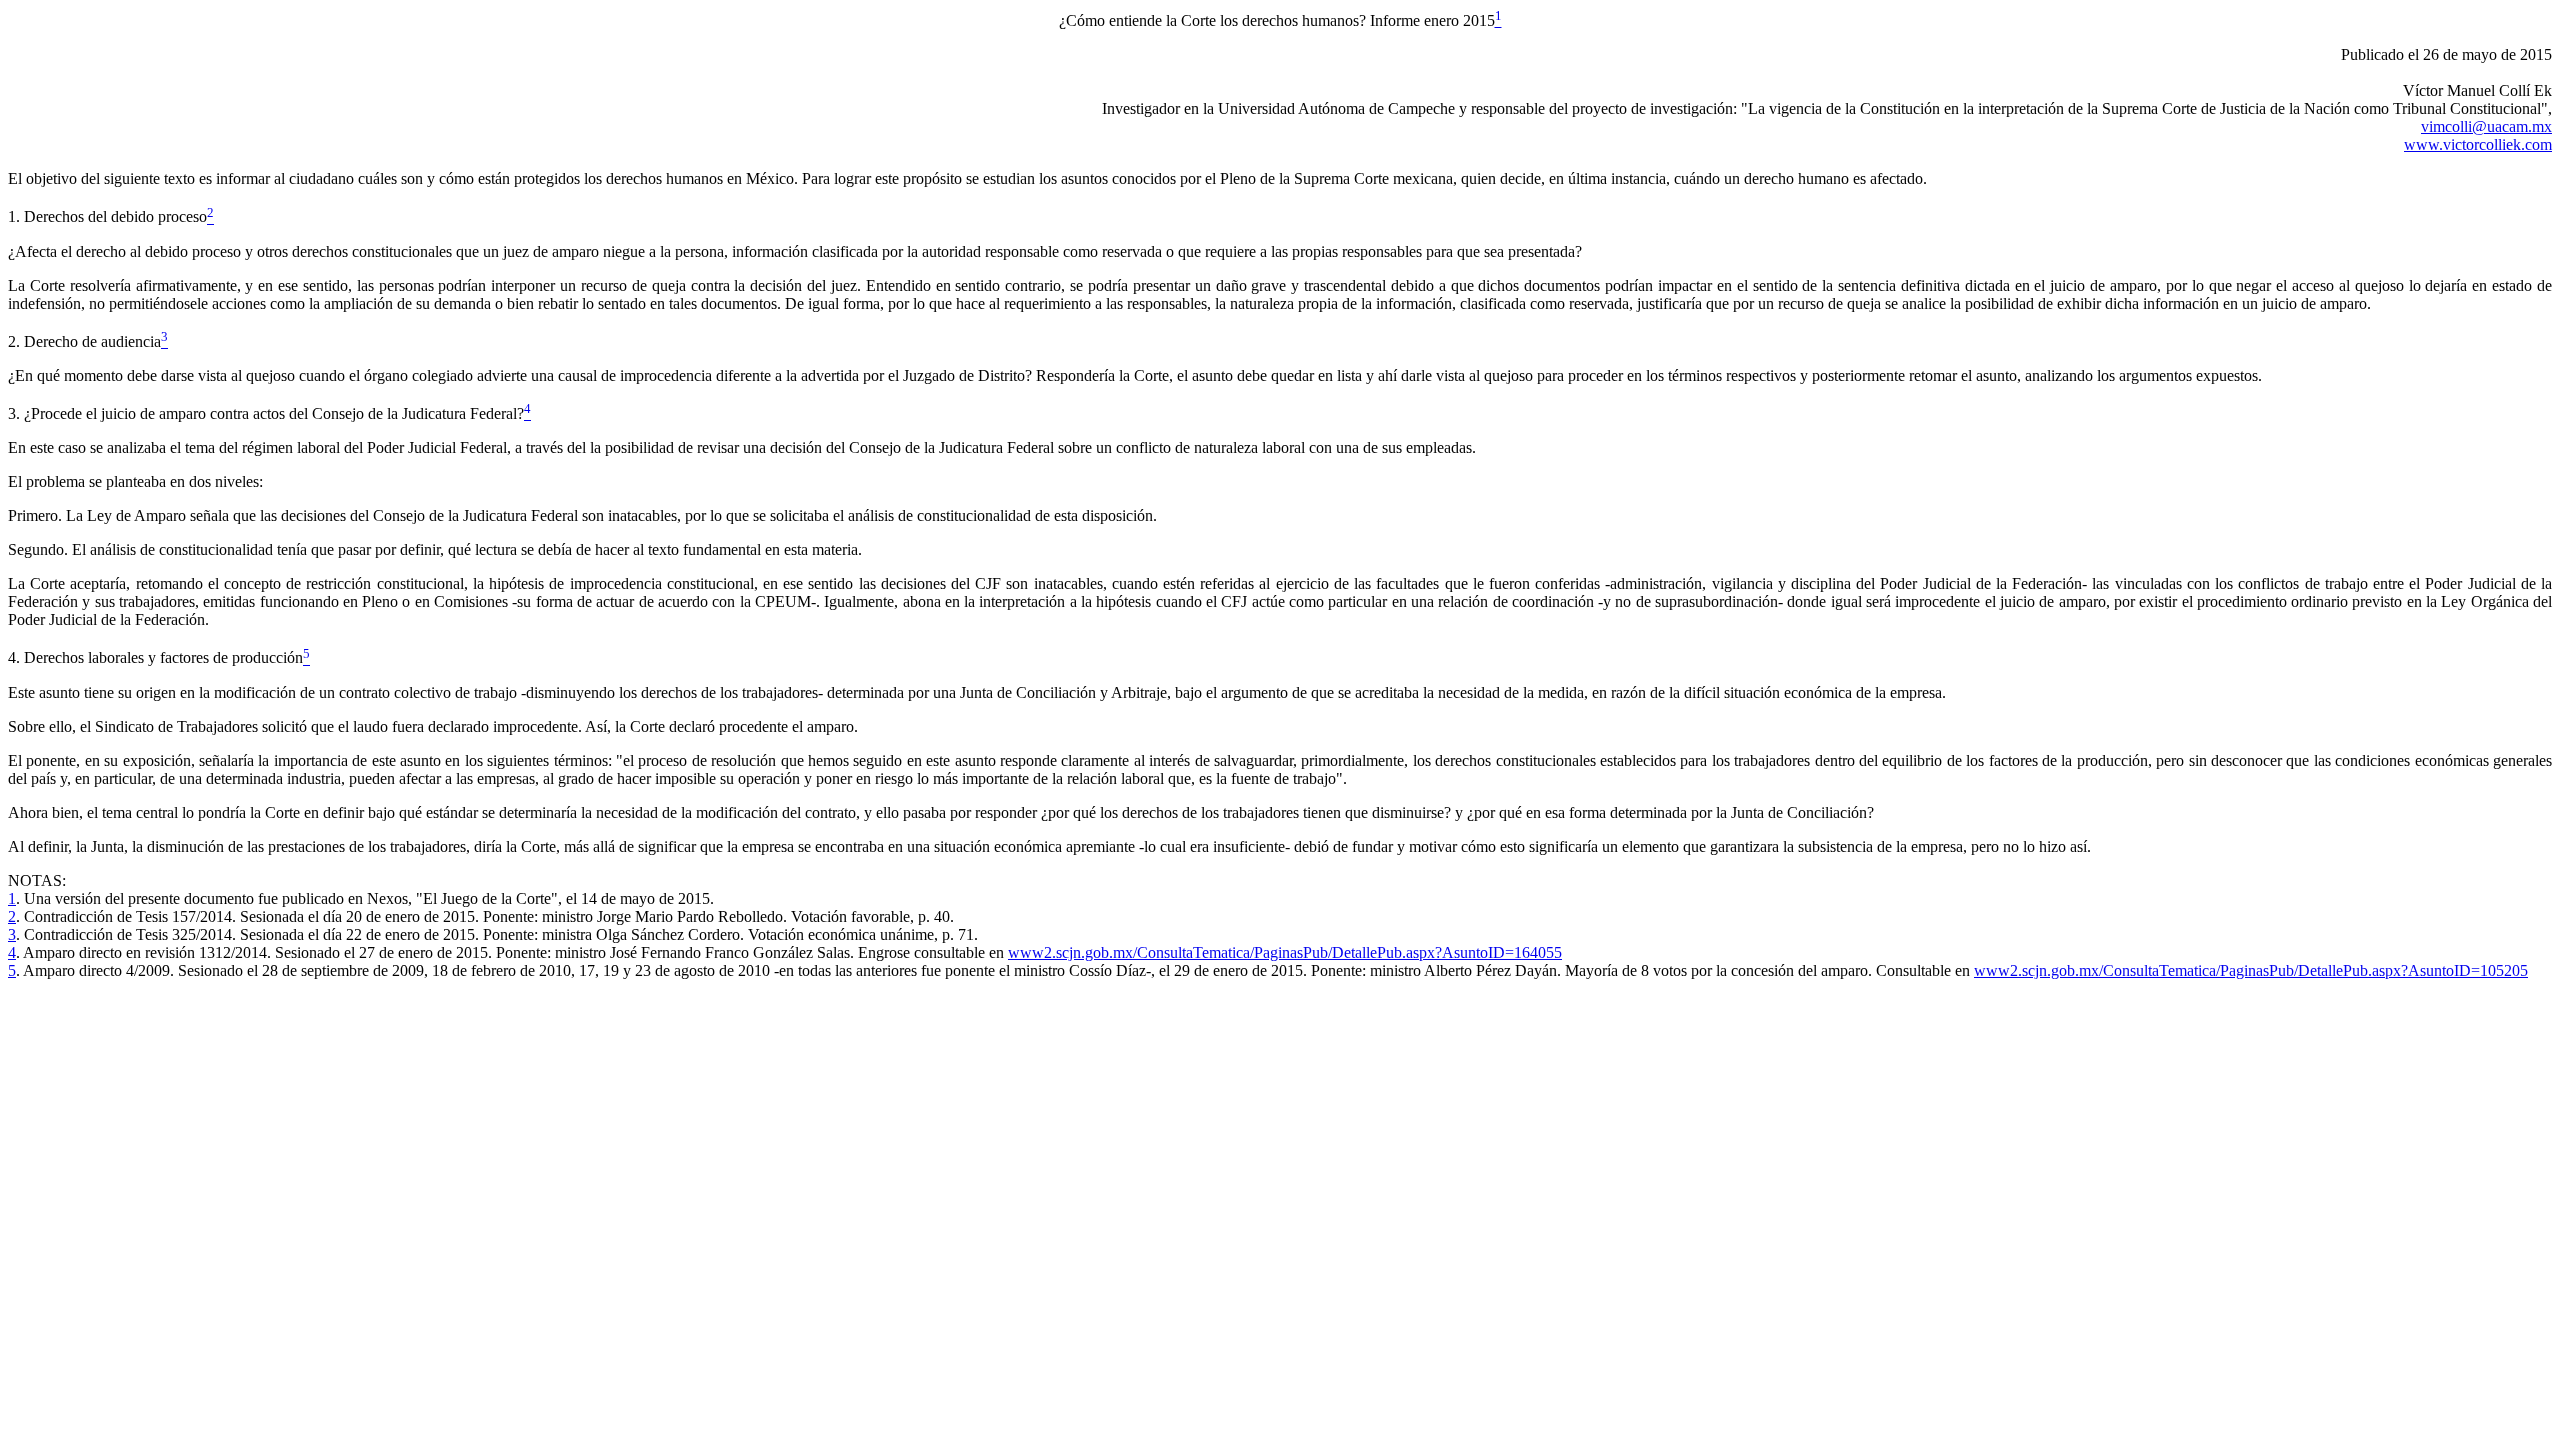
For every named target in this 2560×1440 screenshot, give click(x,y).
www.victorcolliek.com (2478, 144)
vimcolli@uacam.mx (2486, 126)
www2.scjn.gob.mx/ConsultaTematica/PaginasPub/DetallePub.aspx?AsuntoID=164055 (1285, 952)
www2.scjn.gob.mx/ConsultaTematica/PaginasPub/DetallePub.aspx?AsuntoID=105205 (2251, 970)
